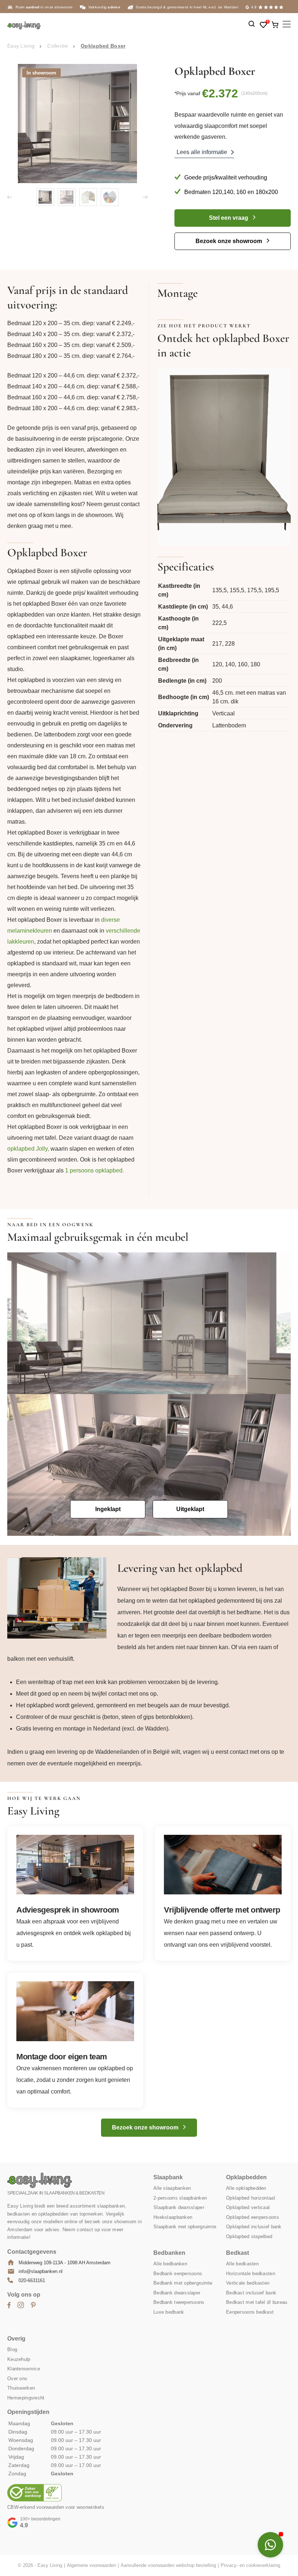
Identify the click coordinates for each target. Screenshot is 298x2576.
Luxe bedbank (169, 2312)
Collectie (58, 46)
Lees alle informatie (202, 152)
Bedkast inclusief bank (251, 2293)
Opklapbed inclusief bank (254, 2227)
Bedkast (237, 2253)
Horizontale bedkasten (251, 2274)
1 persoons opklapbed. (94, 1170)
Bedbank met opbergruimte (183, 2283)
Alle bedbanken (170, 2264)
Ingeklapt (108, 1509)
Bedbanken (169, 2253)
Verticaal (223, 713)
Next (145, 197)
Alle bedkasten (242, 2264)
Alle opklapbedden (246, 2189)
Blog (12, 2350)
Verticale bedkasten (248, 2283)
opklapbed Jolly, (28, 1149)
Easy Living (21, 46)
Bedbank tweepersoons (179, 2303)
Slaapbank (168, 2178)
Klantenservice (24, 2369)
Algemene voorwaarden (91, 2566)
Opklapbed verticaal (248, 2208)
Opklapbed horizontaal (251, 2198)
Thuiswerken (21, 2388)
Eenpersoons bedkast (250, 2312)
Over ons (17, 2379)
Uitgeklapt (190, 1509)
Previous (10, 197)
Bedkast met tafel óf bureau (257, 2303)
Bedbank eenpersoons (178, 2274)
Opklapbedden (246, 2178)
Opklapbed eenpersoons (253, 2217)
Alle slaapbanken (172, 2189)
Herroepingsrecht (26, 2398)
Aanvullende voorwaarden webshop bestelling (168, 2566)
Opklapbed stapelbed (249, 2236)
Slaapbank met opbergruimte (185, 2227)
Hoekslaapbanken (173, 2217)
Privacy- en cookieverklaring (250, 2566)
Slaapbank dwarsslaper (179, 2208)
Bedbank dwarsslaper (177, 2293)
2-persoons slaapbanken (180, 2198)
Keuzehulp (19, 2359)
